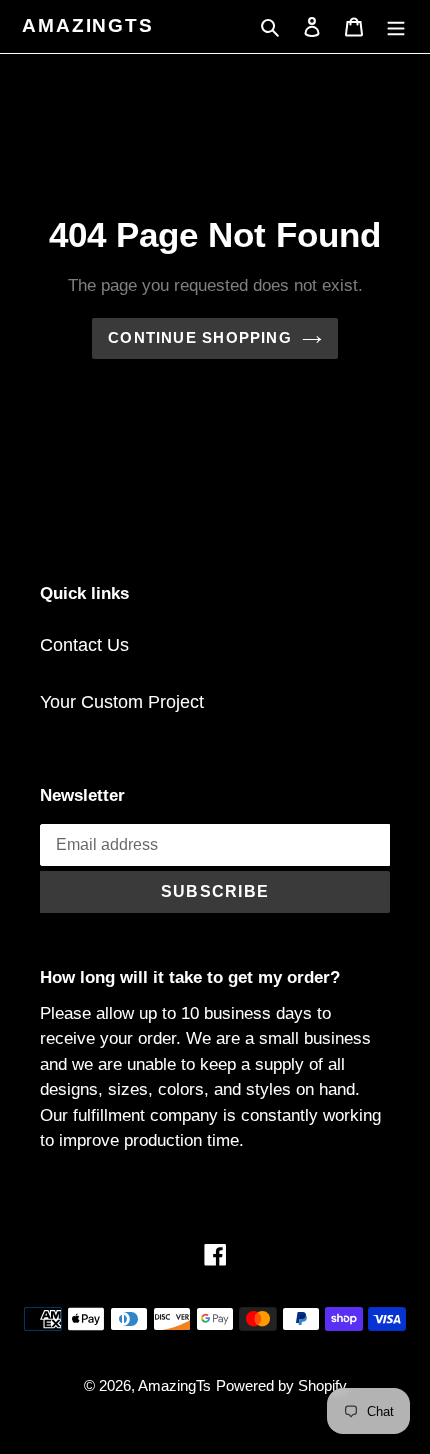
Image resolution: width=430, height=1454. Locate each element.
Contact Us (84, 645)
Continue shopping (200, 337)
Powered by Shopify (281, 1385)
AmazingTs (88, 25)
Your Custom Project (122, 702)
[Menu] (396, 26)
